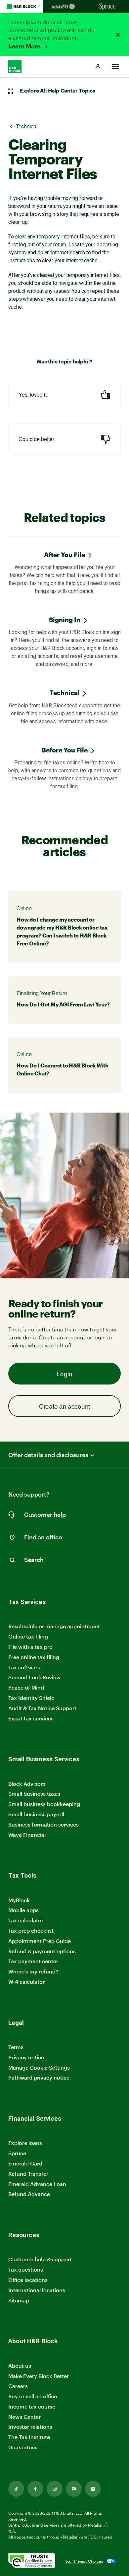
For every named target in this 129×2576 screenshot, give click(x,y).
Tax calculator (26, 1920)
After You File (64, 555)
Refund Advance (29, 2194)
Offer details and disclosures (48, 1455)
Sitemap (19, 2301)
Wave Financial (27, 1835)
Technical (65, 693)
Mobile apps (23, 1910)
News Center (24, 2417)
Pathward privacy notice (39, 2077)
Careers (18, 2386)
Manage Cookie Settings (39, 2067)
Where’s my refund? (33, 1971)
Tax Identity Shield (31, 1698)
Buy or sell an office (33, 2396)
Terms (16, 2047)
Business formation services (43, 1824)
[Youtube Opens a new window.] (74, 2489)
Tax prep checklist (31, 1931)
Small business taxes (34, 1794)
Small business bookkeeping (44, 1804)
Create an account (64, 1406)
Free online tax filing (34, 1657)
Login (65, 1373)
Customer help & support (40, 2259)
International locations (37, 2290)
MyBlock (19, 1900)
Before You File (65, 750)
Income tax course (32, 2406)
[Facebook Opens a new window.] (35, 2489)
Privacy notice (26, 2057)
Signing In (65, 620)
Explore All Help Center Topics (58, 91)
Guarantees (23, 2447)
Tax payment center (33, 1961)
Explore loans (25, 2143)
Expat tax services (31, 1719)
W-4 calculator (26, 1982)
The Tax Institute (29, 2437)
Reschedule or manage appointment (54, 1626)
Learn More (25, 46)
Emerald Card (25, 2163)
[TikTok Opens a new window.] (16, 2489)
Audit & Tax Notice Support (42, 1708)
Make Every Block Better (39, 2376)
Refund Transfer (28, 2174)
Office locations (28, 2280)
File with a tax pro (30, 1647)
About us (20, 2366)
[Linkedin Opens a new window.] (93, 2489)
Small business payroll (36, 1814)
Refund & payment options (42, 1951)
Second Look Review (34, 1677)
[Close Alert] (118, 35)
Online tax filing (28, 1636)
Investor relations (30, 2427)
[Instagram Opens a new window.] (55, 2489)
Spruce (17, 2153)
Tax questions (26, 2269)
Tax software (24, 1667)
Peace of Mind (26, 1687)
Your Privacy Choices (84, 2561)
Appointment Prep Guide (40, 1941)
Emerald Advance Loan (37, 2184)
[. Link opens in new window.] (32, 2561)
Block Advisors (27, 1784)
